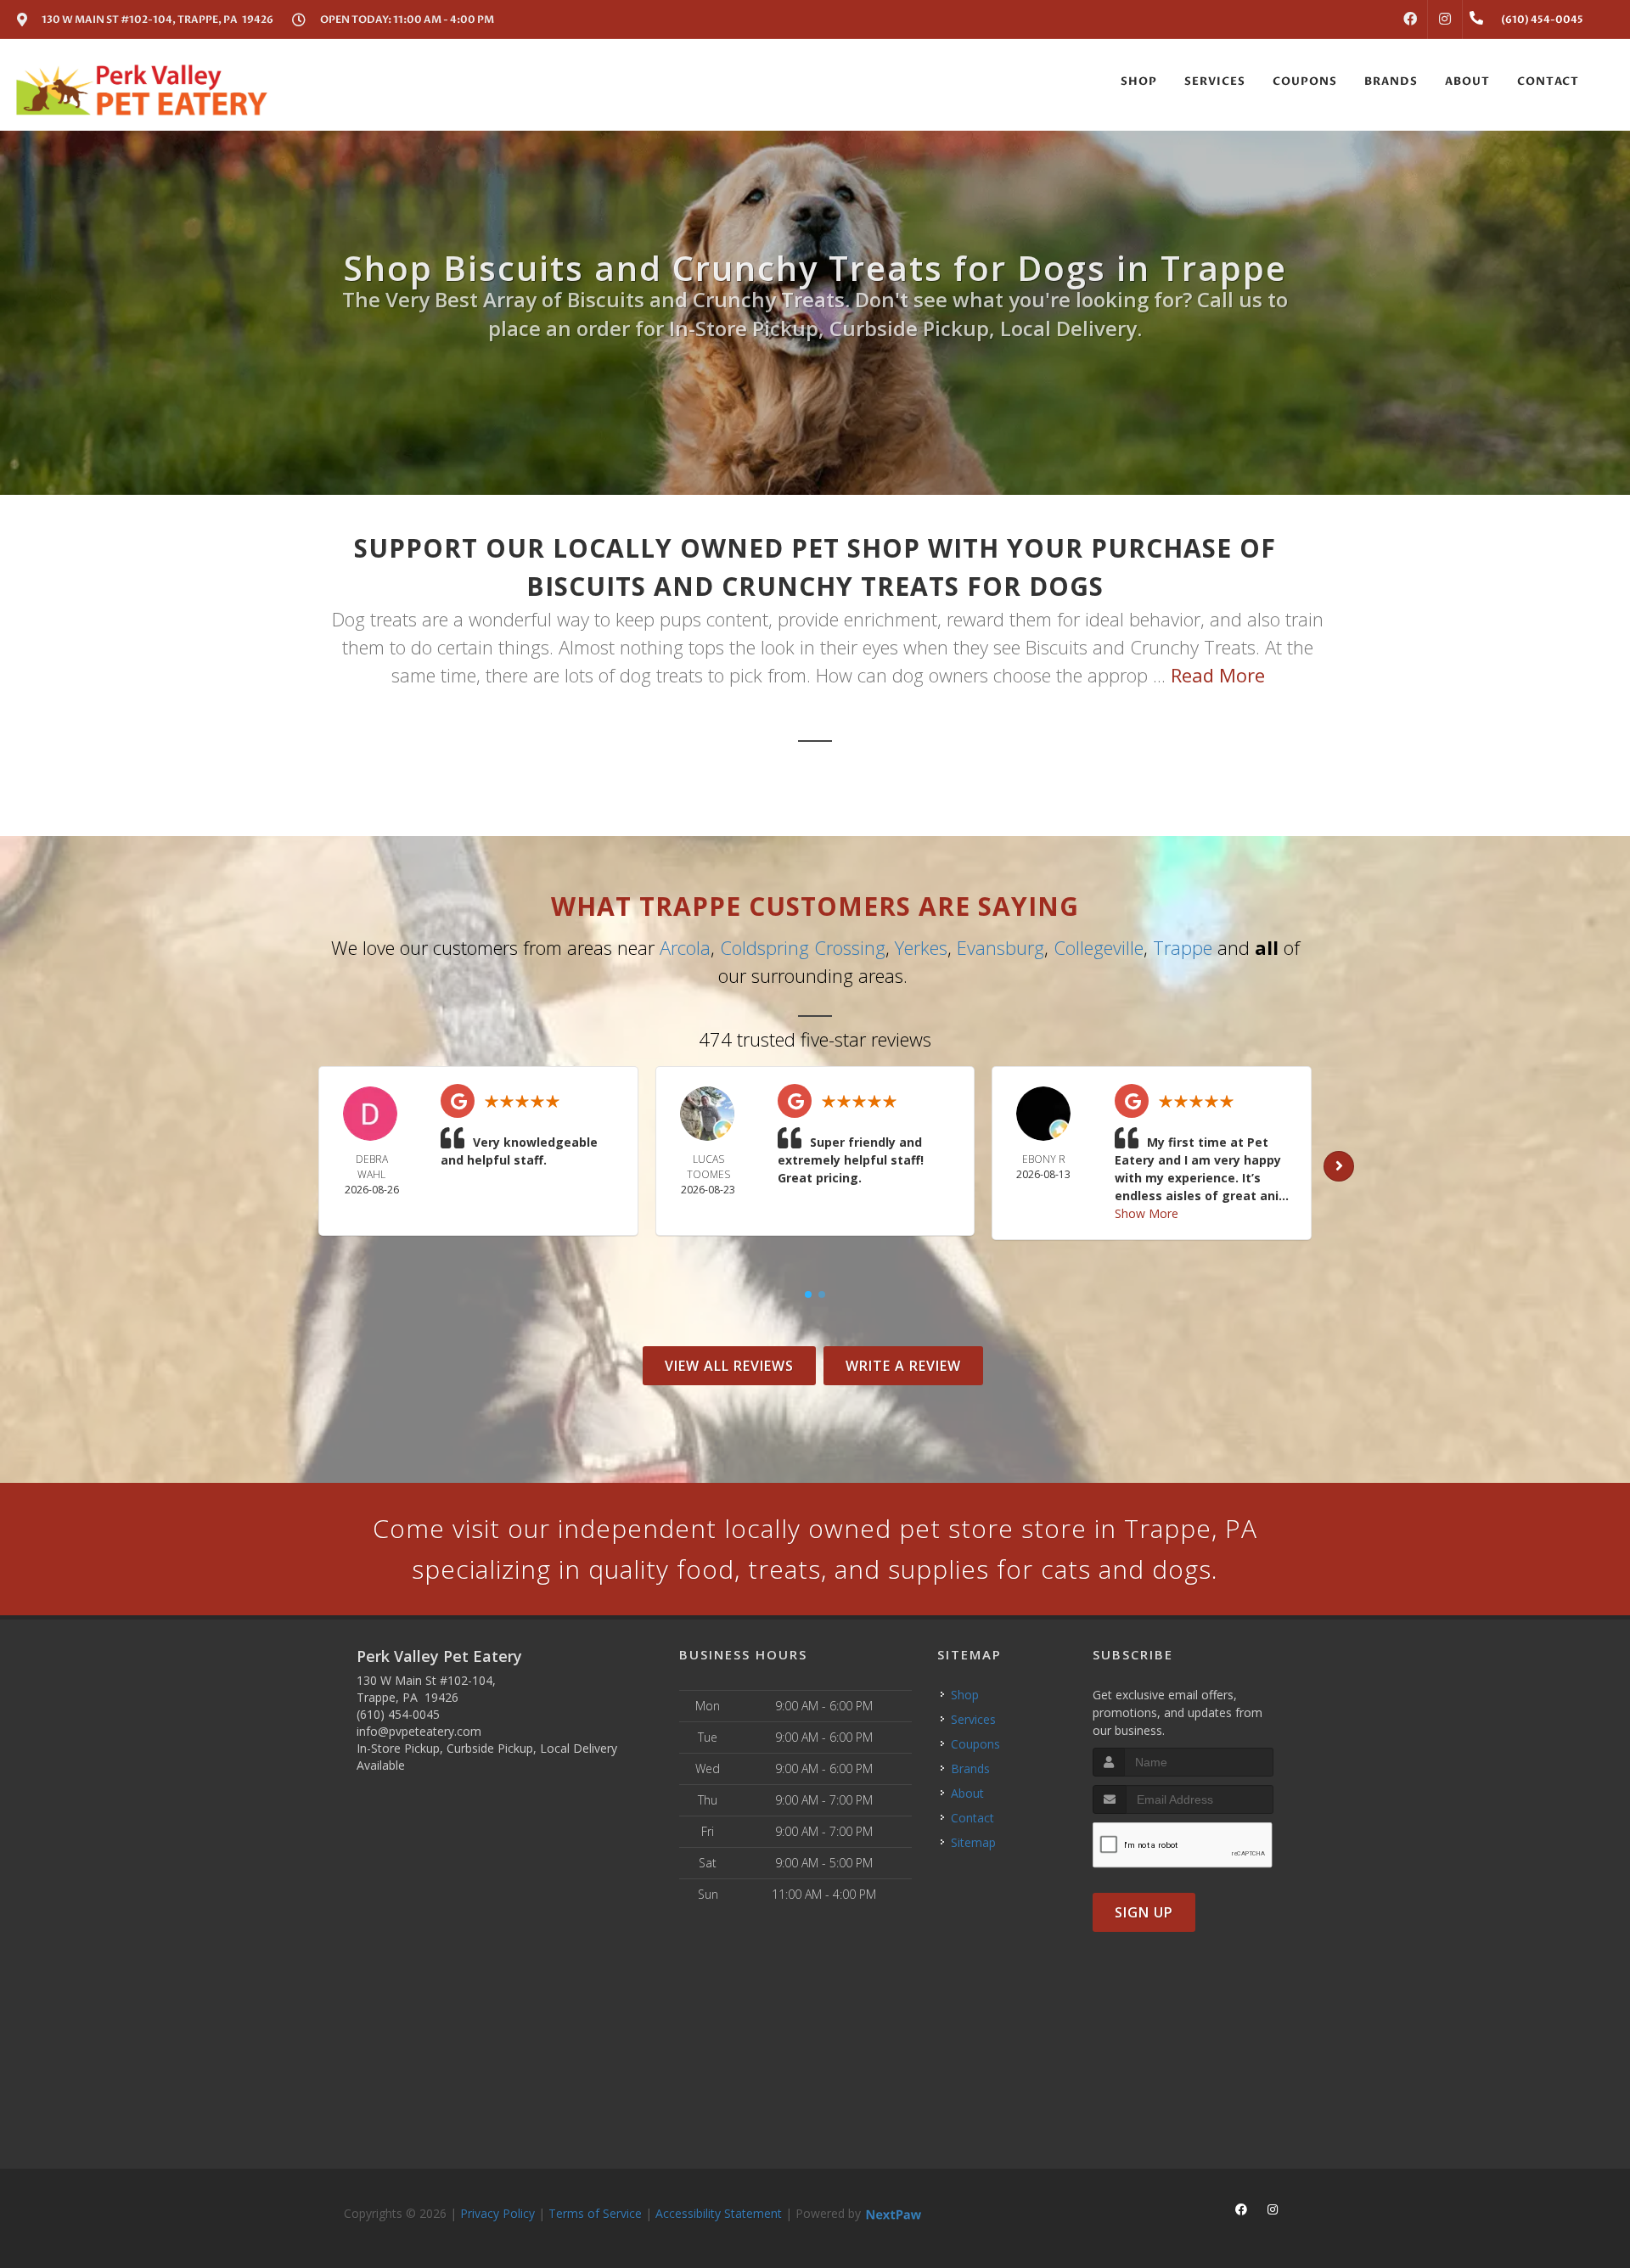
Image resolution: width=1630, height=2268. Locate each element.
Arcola (685, 947)
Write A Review (903, 1366)
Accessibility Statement (719, 2213)
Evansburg (1000, 947)
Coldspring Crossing (803, 947)
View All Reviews (729, 1366)
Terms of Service (595, 2213)
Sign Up (1144, 1912)
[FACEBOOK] (1410, 20)
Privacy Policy (497, 2213)
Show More (1147, 1213)
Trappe (1183, 947)
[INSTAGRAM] (1445, 20)
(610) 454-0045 (398, 1714)
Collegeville (1099, 947)
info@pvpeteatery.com (419, 1731)
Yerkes (921, 947)
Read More (1218, 675)
